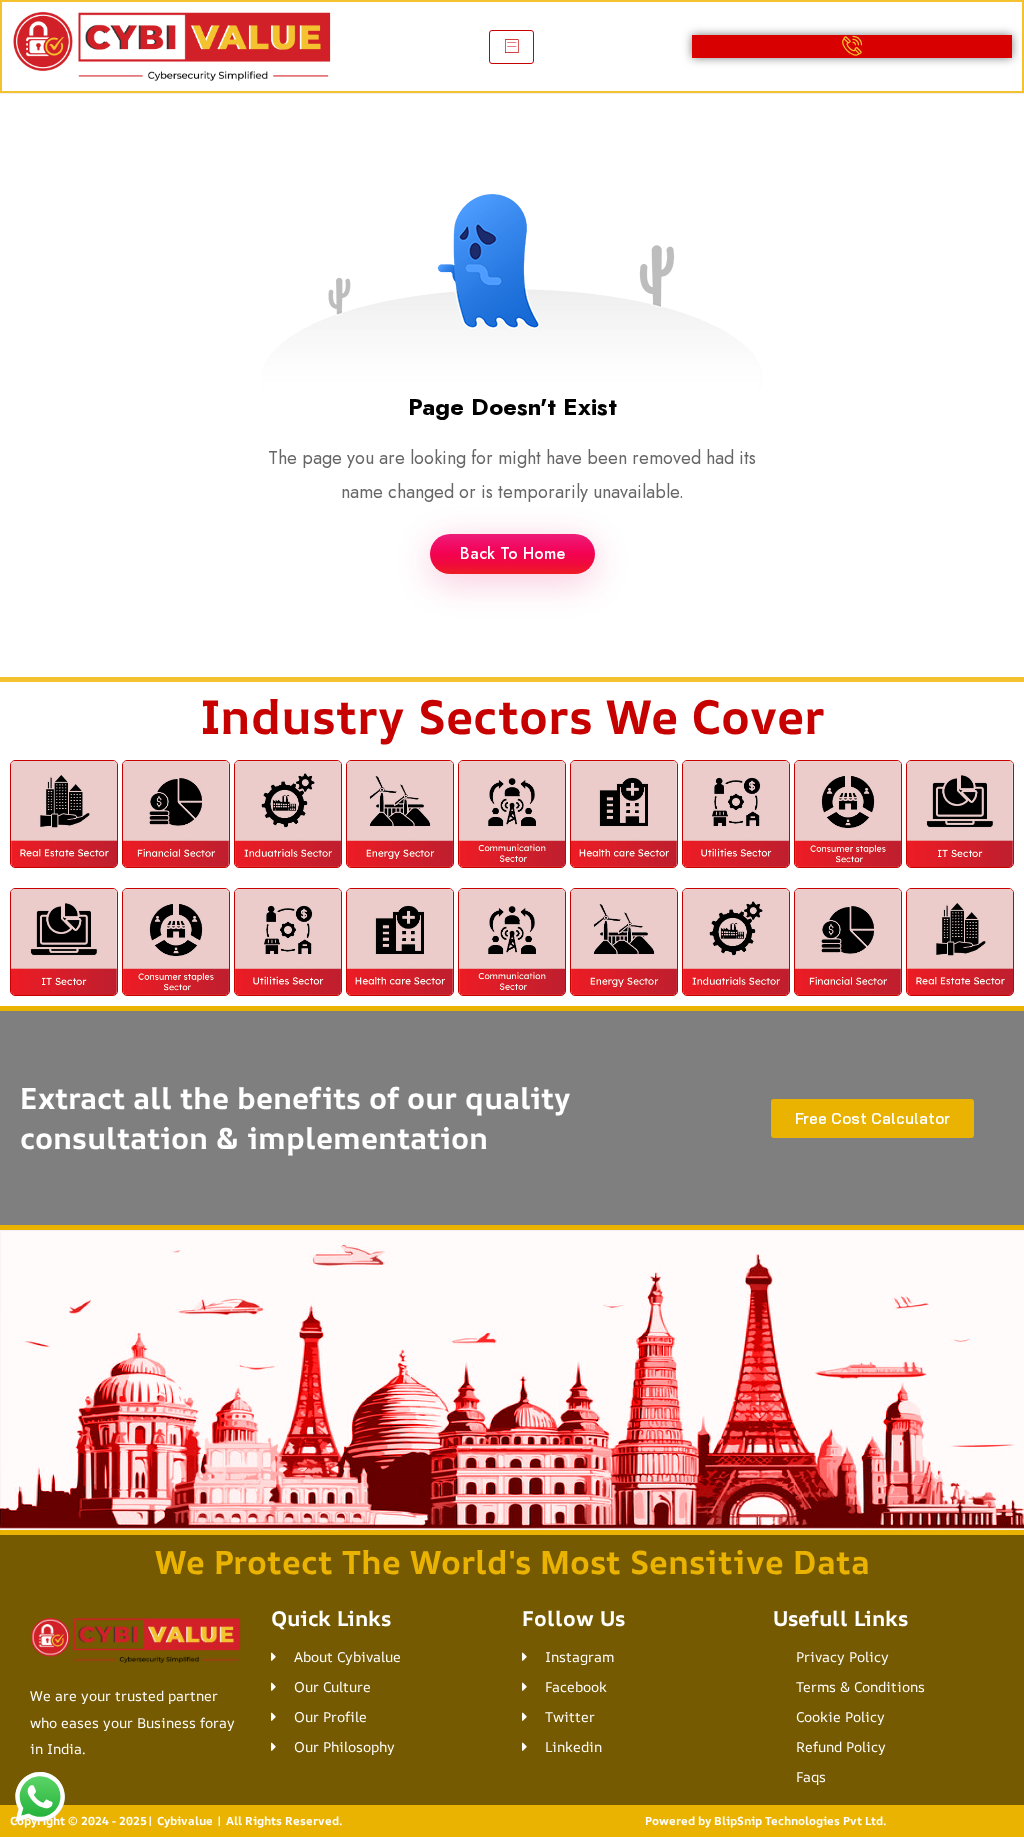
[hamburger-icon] (511, 47)
